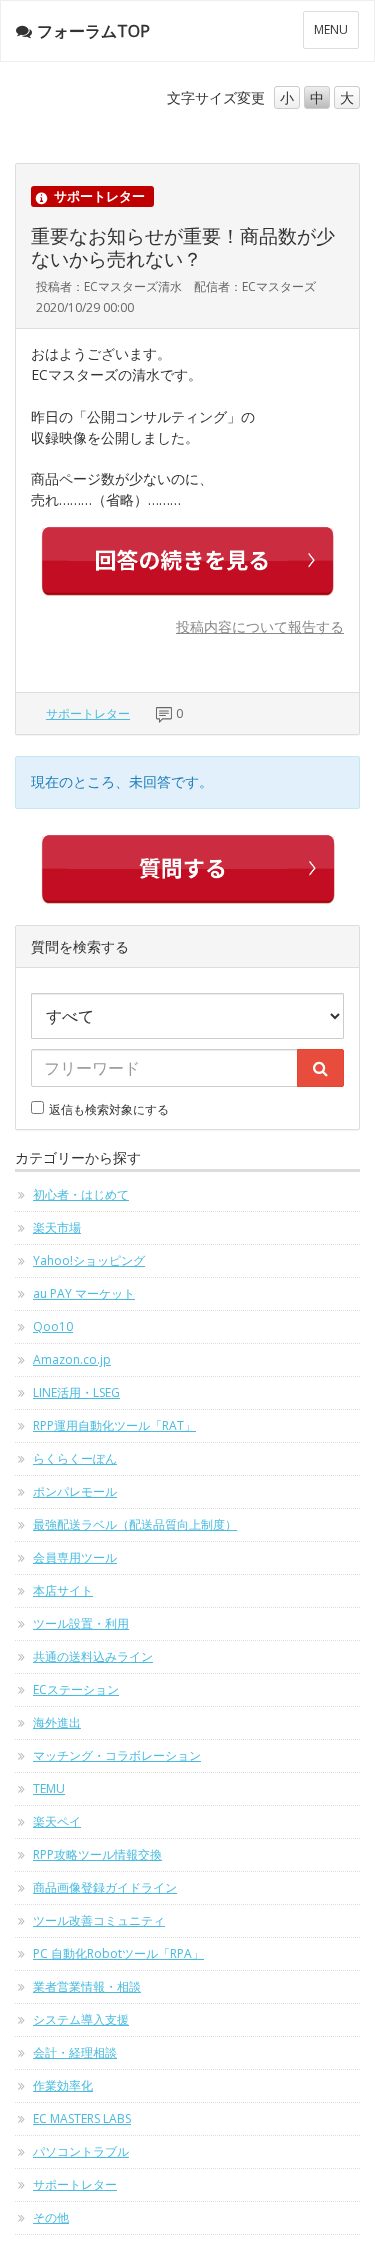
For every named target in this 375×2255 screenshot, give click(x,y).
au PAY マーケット (84, 1293)
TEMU (49, 1788)
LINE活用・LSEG (76, 1392)
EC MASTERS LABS (82, 2118)
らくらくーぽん (75, 1458)
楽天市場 (57, 1227)
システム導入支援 (81, 2019)
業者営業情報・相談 (87, 1986)
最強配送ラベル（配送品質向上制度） (135, 1524)
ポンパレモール (75, 1491)
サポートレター (88, 713)
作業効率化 (63, 2085)
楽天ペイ (57, 1821)
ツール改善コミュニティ (99, 1920)
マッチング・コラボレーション (117, 1755)
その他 (51, 2217)
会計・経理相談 (75, 2052)
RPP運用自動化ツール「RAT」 (114, 1425)
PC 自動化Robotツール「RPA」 (118, 1953)
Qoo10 (53, 1326)
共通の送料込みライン (93, 1656)
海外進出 (57, 1722)
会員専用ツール (75, 1557)
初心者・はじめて (81, 1194)
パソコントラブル (81, 2151)
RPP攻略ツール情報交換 (97, 1854)
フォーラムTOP (93, 31)
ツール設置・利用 (81, 1623)
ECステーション (76, 1689)
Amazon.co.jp (72, 1359)
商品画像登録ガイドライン (105, 1887)
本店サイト (63, 1590)
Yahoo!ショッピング (89, 1260)
